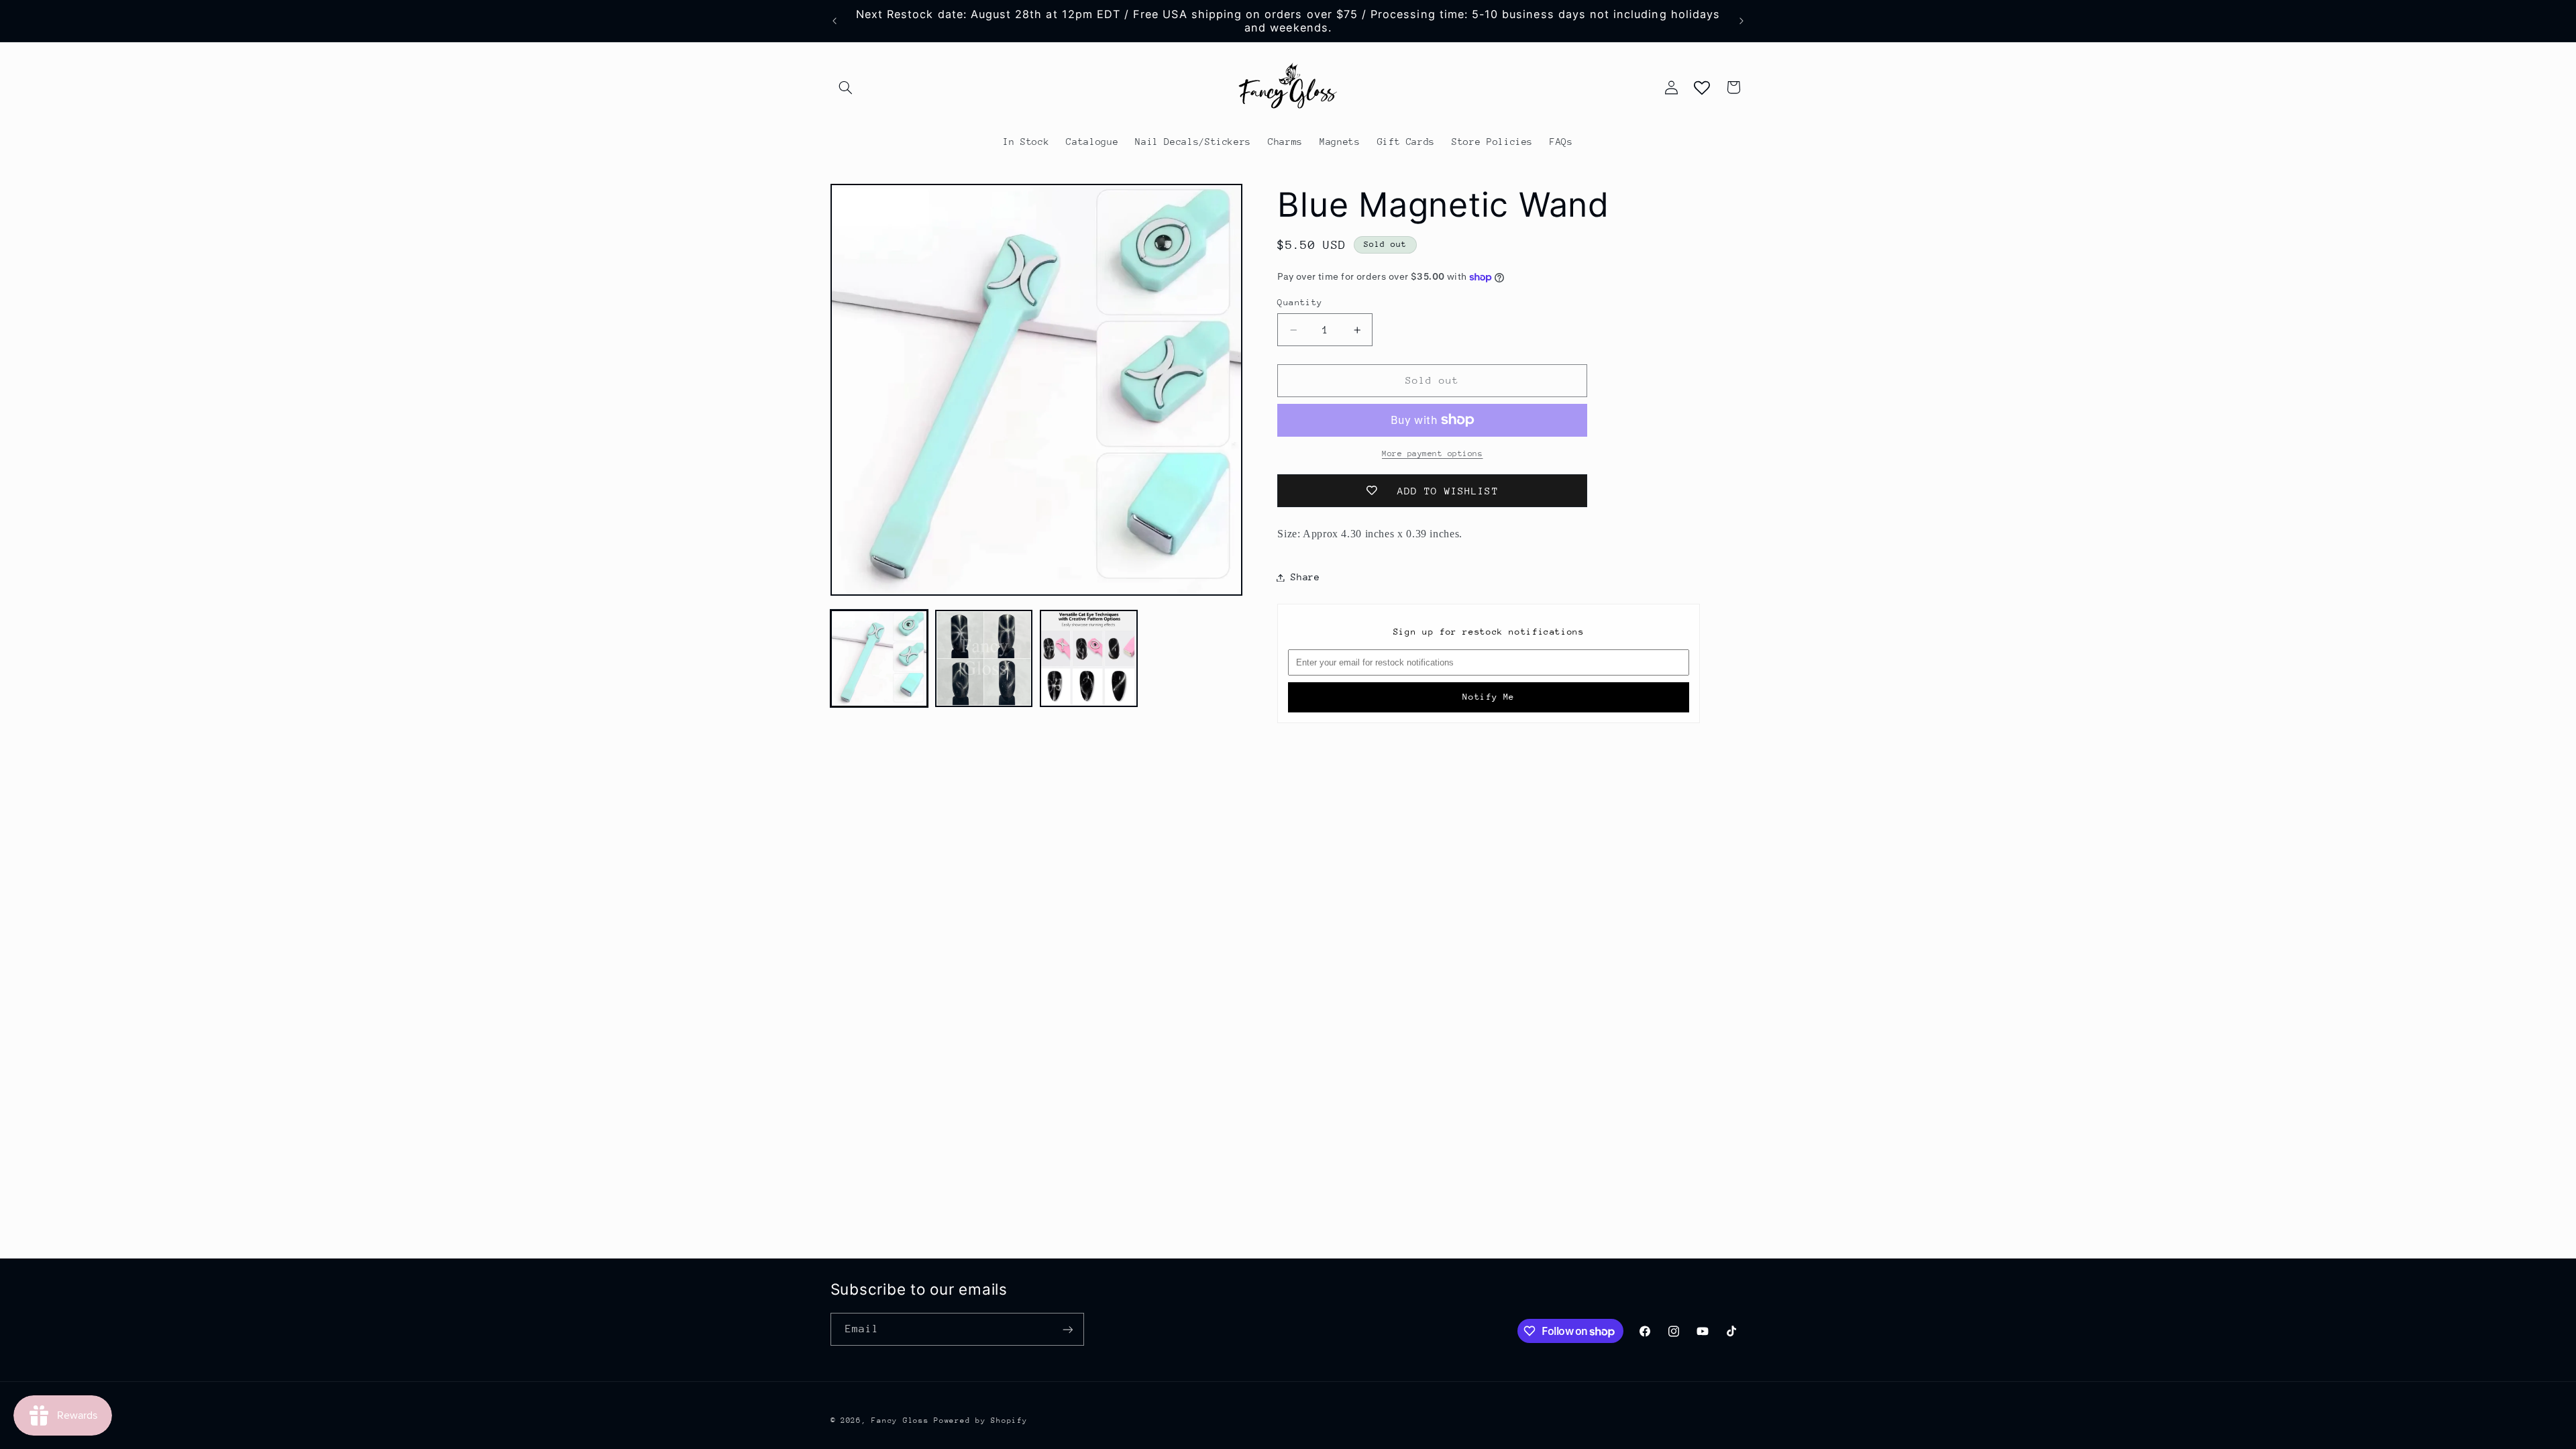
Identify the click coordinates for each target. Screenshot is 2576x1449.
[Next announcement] (1741, 21)
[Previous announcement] (835, 21)
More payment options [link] (1433, 453)
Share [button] (1305, 577)
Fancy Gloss (900, 1420)
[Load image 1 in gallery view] (879, 659)
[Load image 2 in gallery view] (984, 659)
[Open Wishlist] (1702, 87)
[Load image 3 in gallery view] (1089, 659)
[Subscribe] (1067, 1329)
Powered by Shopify (980, 1420)
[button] (846, 87)
